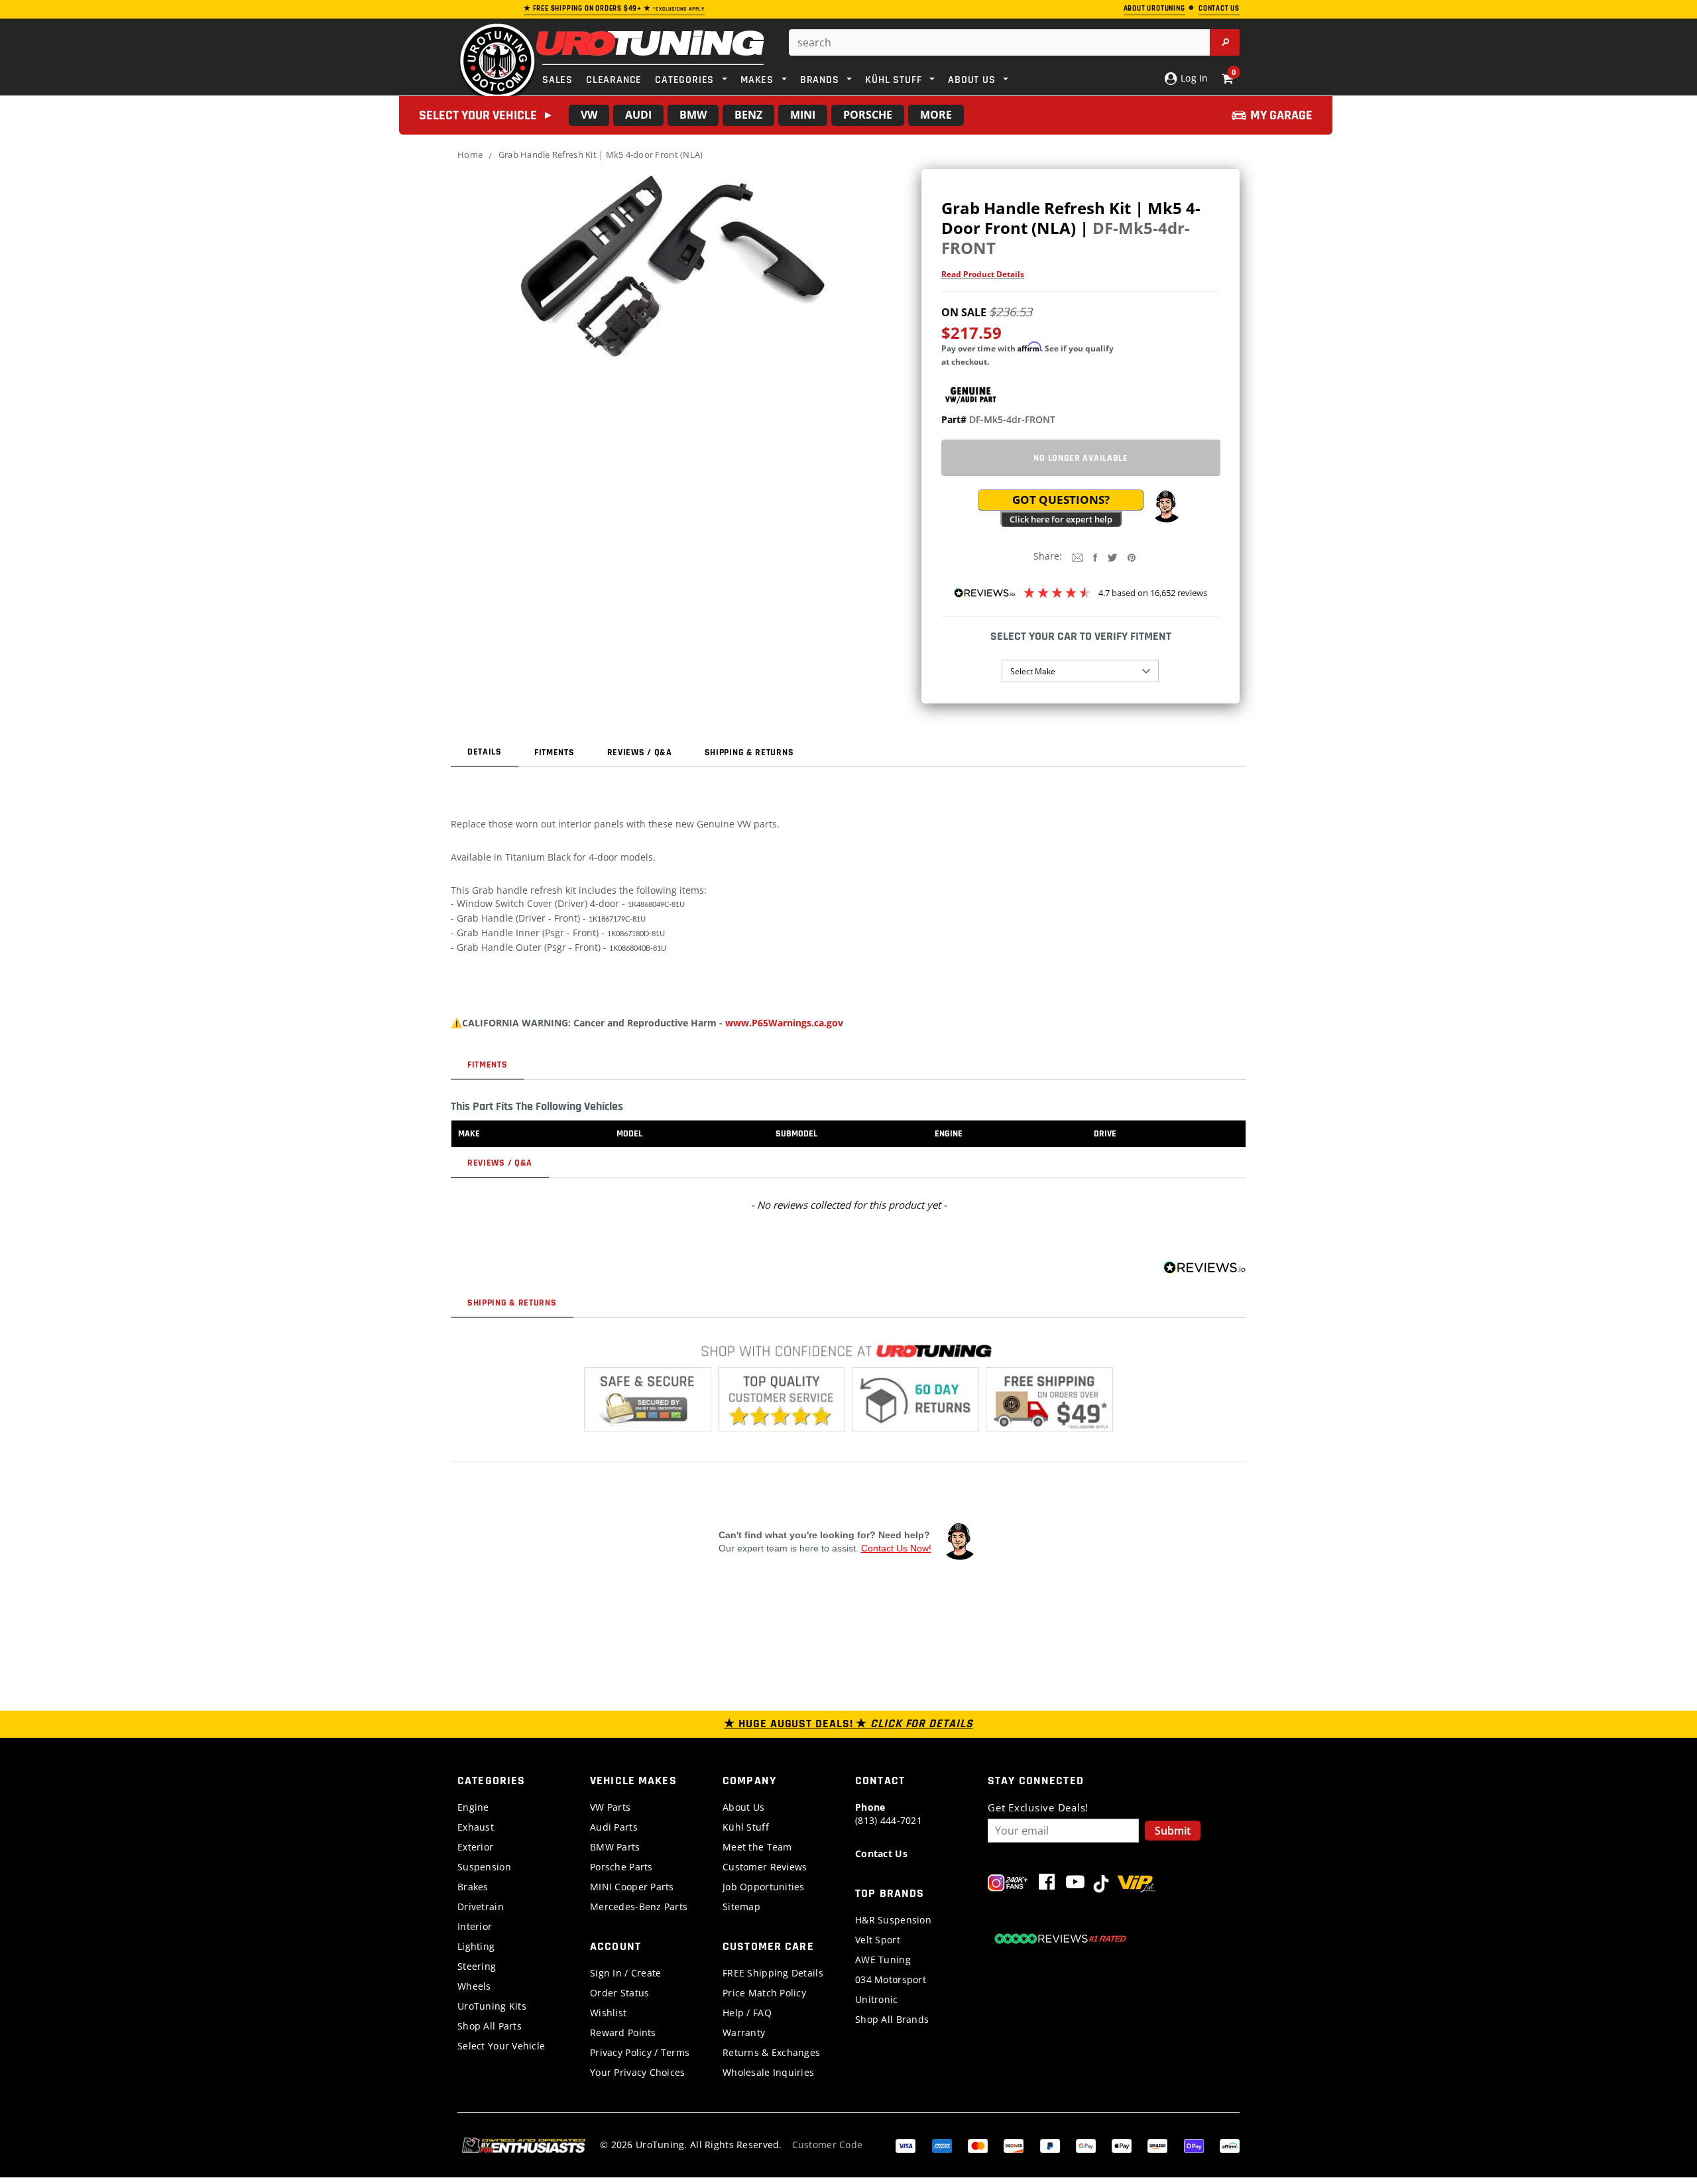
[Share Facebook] (1095, 557)
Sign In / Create (625, 1973)
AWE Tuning (883, 1960)
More (936, 115)
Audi (638, 115)
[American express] (942, 2145)
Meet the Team (757, 1847)
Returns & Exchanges (771, 2052)
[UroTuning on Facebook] (1047, 1885)
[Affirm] (1230, 2145)
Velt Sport (878, 1940)
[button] (1166, 507)
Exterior (475, 1847)
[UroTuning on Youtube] (1075, 1885)
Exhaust (476, 1827)
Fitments (555, 753)
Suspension (484, 1867)
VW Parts (610, 1807)
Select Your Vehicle (501, 2046)
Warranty (744, 2032)
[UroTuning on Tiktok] (1101, 1885)
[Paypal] (1050, 2145)
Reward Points (623, 2032)
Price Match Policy (764, 1993)
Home (470, 154)
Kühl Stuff (746, 1827)
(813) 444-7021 (889, 1814)
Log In (1193, 78)
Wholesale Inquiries (768, 2072)
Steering (477, 1966)
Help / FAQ (747, 2013)
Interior (475, 1926)
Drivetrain (481, 1907)
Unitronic (877, 1999)
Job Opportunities (764, 1887)
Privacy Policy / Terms (640, 2052)
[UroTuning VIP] (1137, 1885)
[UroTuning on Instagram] (1008, 1885)
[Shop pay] (1194, 2145)
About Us (743, 1807)
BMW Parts (615, 1847)
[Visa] (906, 2145)
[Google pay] (1086, 2145)
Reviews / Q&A (640, 753)
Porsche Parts (621, 1867)
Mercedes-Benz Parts (639, 1907)
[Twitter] (1112, 557)
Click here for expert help (1061, 519)
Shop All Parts (490, 2026)
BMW (693, 115)
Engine (473, 1807)
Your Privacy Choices (638, 2072)
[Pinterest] (1132, 557)
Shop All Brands (892, 2019)
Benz (748, 115)
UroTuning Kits (492, 2006)
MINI (803, 115)
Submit (1173, 1831)
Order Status (619, 1993)
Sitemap (741, 1907)
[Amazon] (1157, 2145)
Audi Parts (614, 1827)
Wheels (474, 1986)
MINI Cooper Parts (632, 1887)
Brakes (473, 1887)
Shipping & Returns (749, 753)
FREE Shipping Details (773, 1973)
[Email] (1078, 557)
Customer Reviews (765, 1867)
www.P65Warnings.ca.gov (784, 1023)
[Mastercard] (978, 2145)
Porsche (868, 115)
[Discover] (1014, 2145)
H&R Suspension (893, 1920)
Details (485, 752)
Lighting (476, 1946)
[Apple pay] (1122, 2145)
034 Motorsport (891, 1979)
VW (589, 115)
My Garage (1281, 115)
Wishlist (608, 2013)
